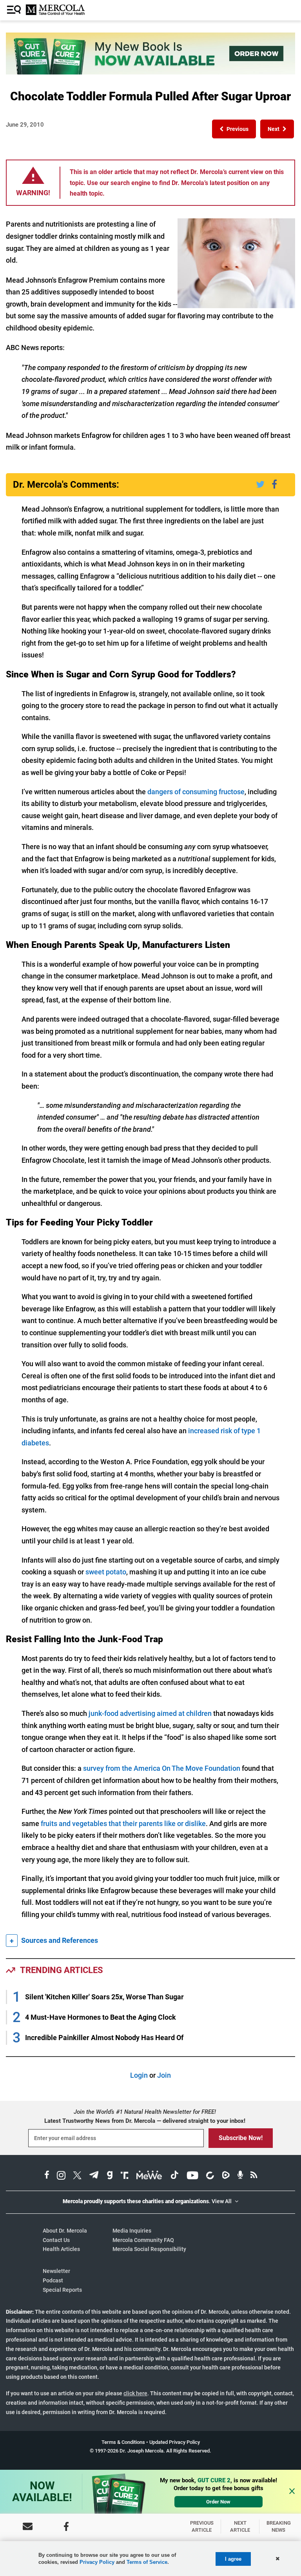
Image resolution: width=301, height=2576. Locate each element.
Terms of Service (147, 2562)
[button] (234, 129)
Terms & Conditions (123, 2442)
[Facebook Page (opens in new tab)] (47, 2176)
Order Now (218, 2502)
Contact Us (56, 2240)
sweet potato (106, 1572)
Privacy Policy (97, 2562)
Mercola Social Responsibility (149, 2249)
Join (164, 2075)
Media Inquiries (132, 2231)
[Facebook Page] (66, 2526)
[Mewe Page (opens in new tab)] (149, 2176)
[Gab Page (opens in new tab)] (110, 2176)
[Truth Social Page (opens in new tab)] (125, 2176)
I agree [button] (233, 2559)
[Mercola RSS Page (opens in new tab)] (254, 2176)
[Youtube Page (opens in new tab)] (192, 2176)
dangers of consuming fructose (196, 792)
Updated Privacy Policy (175, 2442)
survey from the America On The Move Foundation (162, 1768)
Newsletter (56, 2271)
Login (139, 2075)
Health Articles (61, 2249)
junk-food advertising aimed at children (150, 1713)
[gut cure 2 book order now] (150, 72)
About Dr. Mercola (65, 2231)
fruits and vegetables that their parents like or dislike (123, 1824)
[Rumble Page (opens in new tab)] (226, 2176)
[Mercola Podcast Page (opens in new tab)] (240, 2176)
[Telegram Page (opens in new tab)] (94, 2176)
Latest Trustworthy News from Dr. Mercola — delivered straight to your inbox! (145, 2121)
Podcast (53, 2280)
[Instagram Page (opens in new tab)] (61, 2176)
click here (135, 2393)
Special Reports (62, 2290)
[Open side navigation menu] (15, 10)
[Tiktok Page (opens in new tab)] (174, 2176)
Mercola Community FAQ (143, 2240)
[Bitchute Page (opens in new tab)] (210, 2176)
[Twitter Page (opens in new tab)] (77, 2176)
